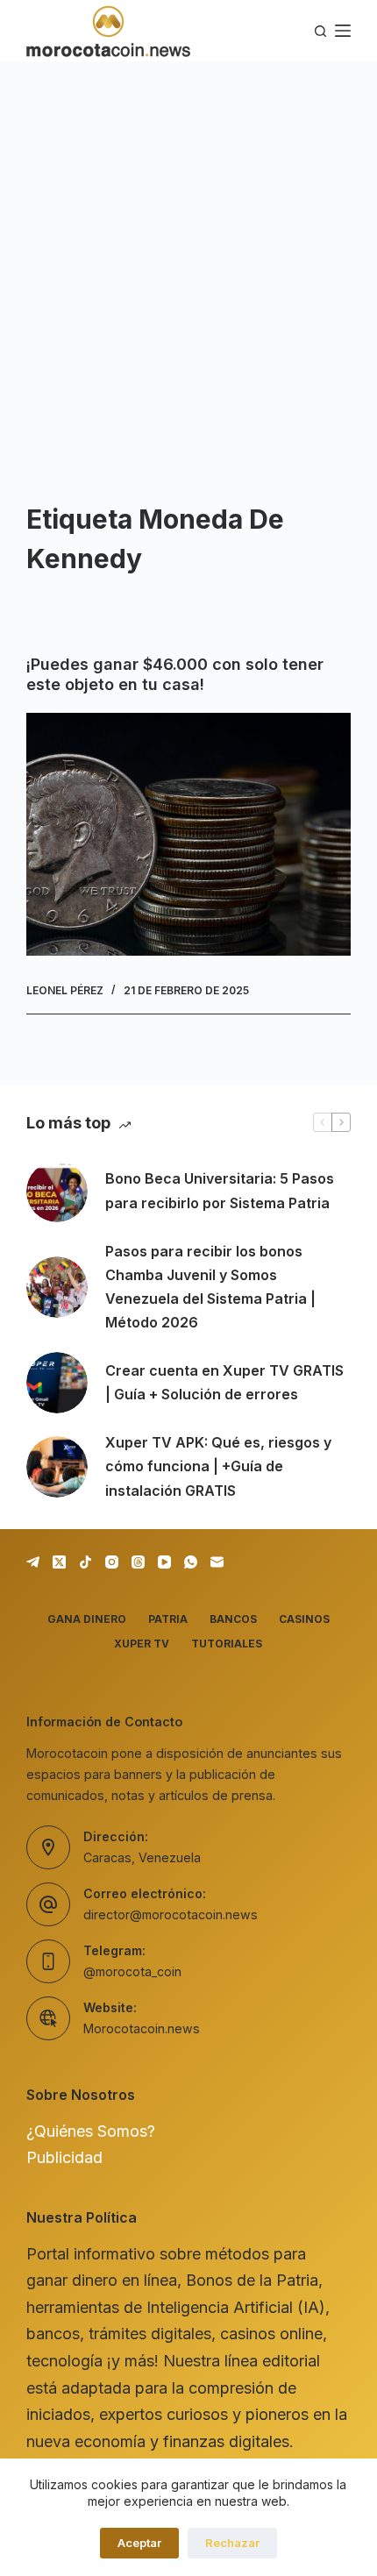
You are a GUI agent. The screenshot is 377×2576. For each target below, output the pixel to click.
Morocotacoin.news (142, 2028)
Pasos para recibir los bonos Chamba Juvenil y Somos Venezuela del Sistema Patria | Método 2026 (210, 1287)
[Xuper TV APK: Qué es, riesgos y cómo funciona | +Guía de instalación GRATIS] (57, 1467)
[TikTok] (85, 1562)
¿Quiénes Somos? (91, 2131)
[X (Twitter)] (59, 1562)
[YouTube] (164, 1562)
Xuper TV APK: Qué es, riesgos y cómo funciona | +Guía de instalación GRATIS (218, 1466)
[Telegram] (33, 1562)
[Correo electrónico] (217, 1562)
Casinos (304, 1619)
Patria (168, 1619)
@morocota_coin (132, 1971)
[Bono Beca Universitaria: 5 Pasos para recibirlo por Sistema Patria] (57, 1192)
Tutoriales (227, 1644)
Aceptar (139, 2543)
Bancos (233, 1619)
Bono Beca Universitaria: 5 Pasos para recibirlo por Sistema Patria (220, 1190)
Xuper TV (142, 1644)
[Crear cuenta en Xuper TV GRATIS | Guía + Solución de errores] (57, 1383)
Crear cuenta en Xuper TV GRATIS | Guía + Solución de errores (224, 1382)
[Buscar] (320, 31)
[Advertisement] (188, 259)
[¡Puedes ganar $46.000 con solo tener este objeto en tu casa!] (188, 834)
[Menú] (343, 31)
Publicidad (64, 2157)
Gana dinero (87, 1619)
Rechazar (232, 2543)
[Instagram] (112, 1562)
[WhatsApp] (191, 1562)
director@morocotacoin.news (171, 1914)
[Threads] (138, 1562)
